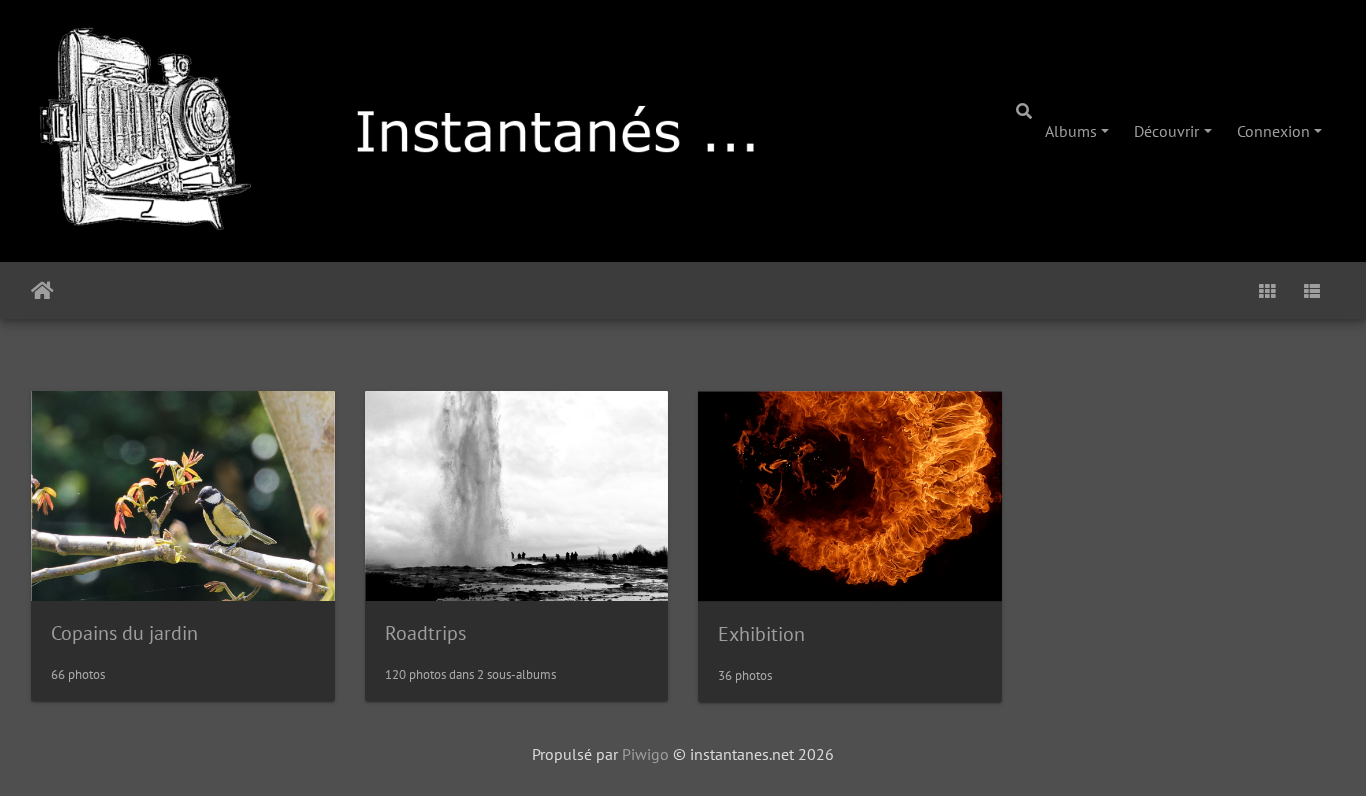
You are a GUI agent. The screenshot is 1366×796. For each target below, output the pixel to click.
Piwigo (645, 754)
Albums (1071, 131)
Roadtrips (425, 633)
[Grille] (1267, 290)
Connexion (1273, 131)
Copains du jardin (124, 633)
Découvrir (1166, 131)
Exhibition (761, 634)
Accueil (42, 291)
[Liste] (1312, 290)
